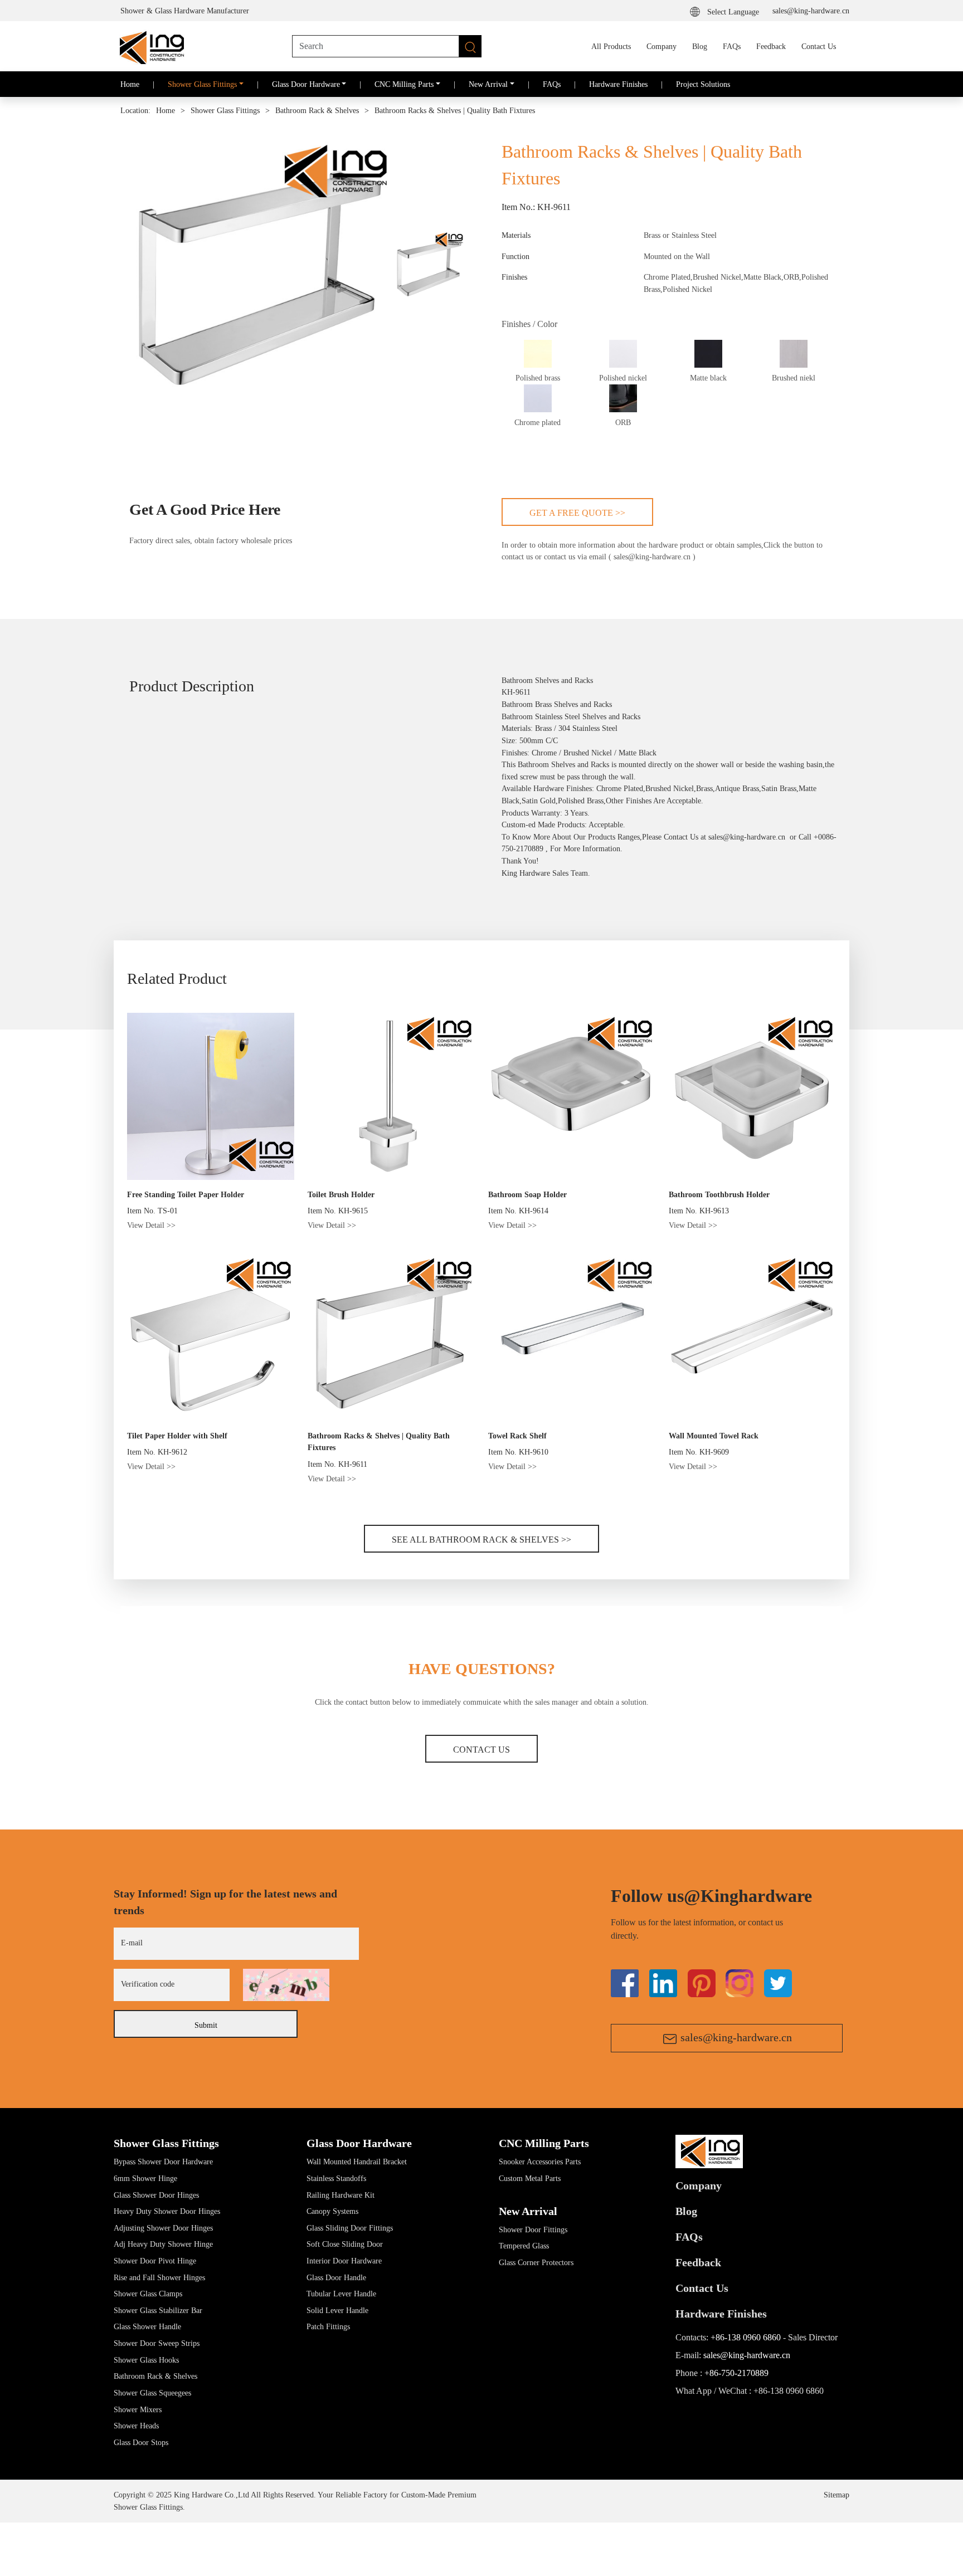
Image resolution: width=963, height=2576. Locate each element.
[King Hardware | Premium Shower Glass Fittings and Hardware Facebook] (625, 1982)
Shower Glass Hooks (146, 2360)
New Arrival (528, 2211)
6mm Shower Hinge (145, 2178)
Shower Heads (136, 2426)
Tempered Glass (524, 2246)
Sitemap (836, 2495)
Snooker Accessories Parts (540, 2162)
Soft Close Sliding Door (345, 2244)
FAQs (732, 46)
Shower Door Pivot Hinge (155, 2261)
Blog (700, 46)
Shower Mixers (138, 2409)
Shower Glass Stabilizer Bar (158, 2310)
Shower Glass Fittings (225, 111)
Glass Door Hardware (359, 2143)
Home (130, 84)
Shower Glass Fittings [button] (202, 84)
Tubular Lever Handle (341, 2294)
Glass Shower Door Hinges (156, 2195)
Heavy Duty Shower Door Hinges (167, 2211)
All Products (611, 46)
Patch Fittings (328, 2326)
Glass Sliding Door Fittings (350, 2228)
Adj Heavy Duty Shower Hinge (163, 2244)
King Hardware (526, 873)
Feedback (771, 46)
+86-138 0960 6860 (746, 2337)
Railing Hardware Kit (341, 2195)
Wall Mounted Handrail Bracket (357, 2162)
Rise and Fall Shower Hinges (159, 2277)
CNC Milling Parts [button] (404, 84)
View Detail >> (151, 1225)
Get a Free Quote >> (577, 513)
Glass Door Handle (336, 2277)
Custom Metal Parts (530, 2178)
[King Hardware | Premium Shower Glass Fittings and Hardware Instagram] (740, 1982)
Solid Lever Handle (337, 2310)
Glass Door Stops (141, 2442)
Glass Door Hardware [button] (306, 84)
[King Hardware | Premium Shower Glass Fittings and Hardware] (150, 46)
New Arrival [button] (488, 84)
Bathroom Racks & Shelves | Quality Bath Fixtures (455, 111)
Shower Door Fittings (533, 2229)
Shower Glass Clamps (148, 2294)
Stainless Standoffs (336, 2178)
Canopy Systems (332, 2211)
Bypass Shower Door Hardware (163, 2162)
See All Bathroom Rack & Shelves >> (481, 1540)
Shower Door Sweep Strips (157, 2343)
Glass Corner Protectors (536, 2262)
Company (662, 46)
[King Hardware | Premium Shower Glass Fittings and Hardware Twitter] (702, 1982)
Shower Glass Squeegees (152, 2393)
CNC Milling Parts (544, 2143)
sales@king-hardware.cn (811, 11)
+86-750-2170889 (736, 2373)
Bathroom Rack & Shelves (317, 111)
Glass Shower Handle (147, 2326)
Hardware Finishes (618, 84)
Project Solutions (703, 84)
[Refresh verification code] (286, 1985)
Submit (206, 2025)
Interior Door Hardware (344, 2261)
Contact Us (819, 46)
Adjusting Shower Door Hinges (163, 2228)
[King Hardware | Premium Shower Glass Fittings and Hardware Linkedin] (663, 1982)
